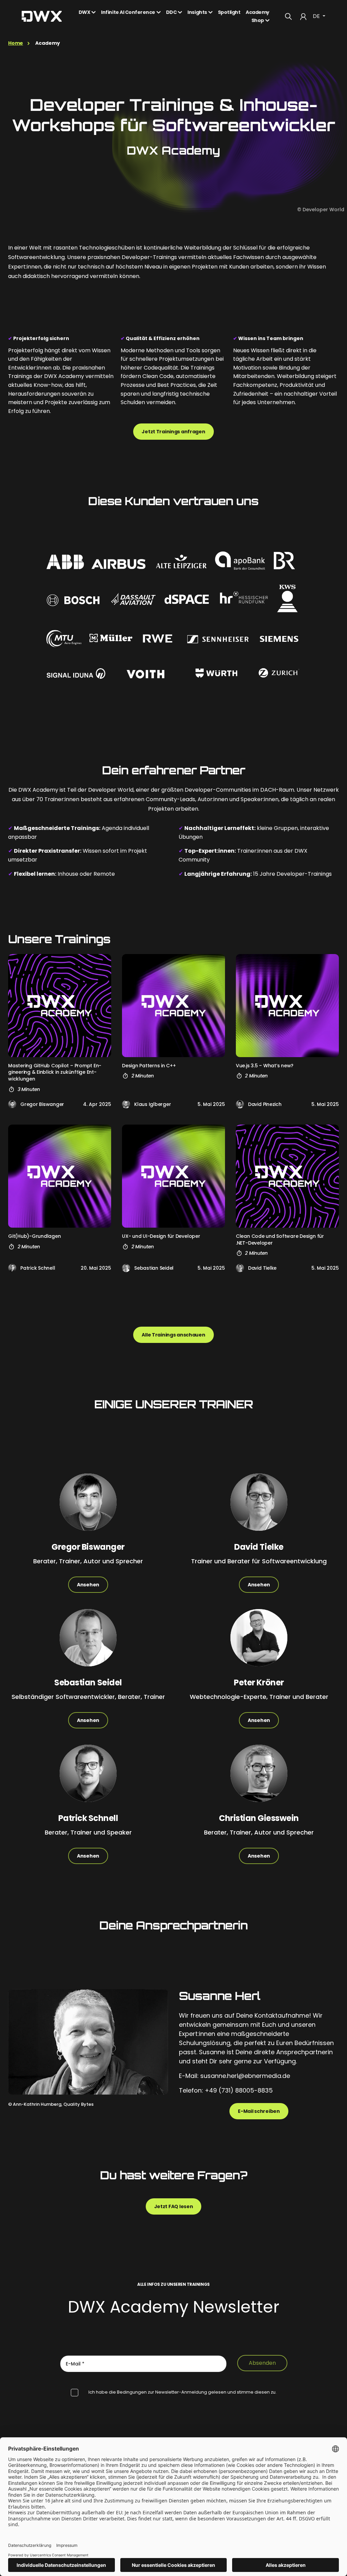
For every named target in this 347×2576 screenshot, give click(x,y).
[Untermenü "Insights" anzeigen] (212, 12)
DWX (85, 12)
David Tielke (262, 1268)
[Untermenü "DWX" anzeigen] (96, 12)
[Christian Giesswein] (259, 1779)
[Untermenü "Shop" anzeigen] (269, 20)
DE (317, 16)
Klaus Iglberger (152, 1104)
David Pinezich (265, 1104)
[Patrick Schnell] (12, 1268)
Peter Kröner (259, 1682)
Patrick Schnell (38, 1268)
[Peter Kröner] (259, 1643)
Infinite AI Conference (128, 12)
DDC (171, 12)
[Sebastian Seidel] (126, 1268)
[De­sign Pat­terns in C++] (173, 1006)
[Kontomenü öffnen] (303, 16)
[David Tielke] (240, 1268)
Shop (258, 20)
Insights (197, 12)
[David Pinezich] (240, 1104)
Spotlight (229, 12)
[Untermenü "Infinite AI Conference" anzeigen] (161, 12)
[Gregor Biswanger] (12, 1104)
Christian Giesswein (259, 1818)
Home (16, 43)
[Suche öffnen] (288, 16)
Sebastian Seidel (154, 1268)
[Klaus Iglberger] (126, 1104)
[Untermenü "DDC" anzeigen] (182, 12)
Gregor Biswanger (42, 1104)
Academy (258, 12)
